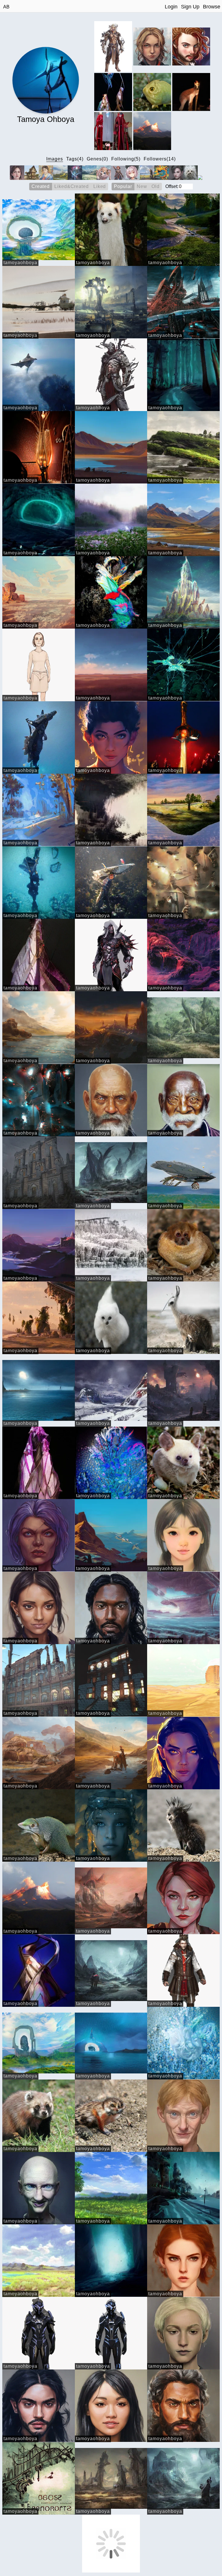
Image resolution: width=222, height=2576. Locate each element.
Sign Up (190, 7)
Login (171, 7)
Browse (212, 7)
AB (6, 7)
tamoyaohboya (20, 263)
